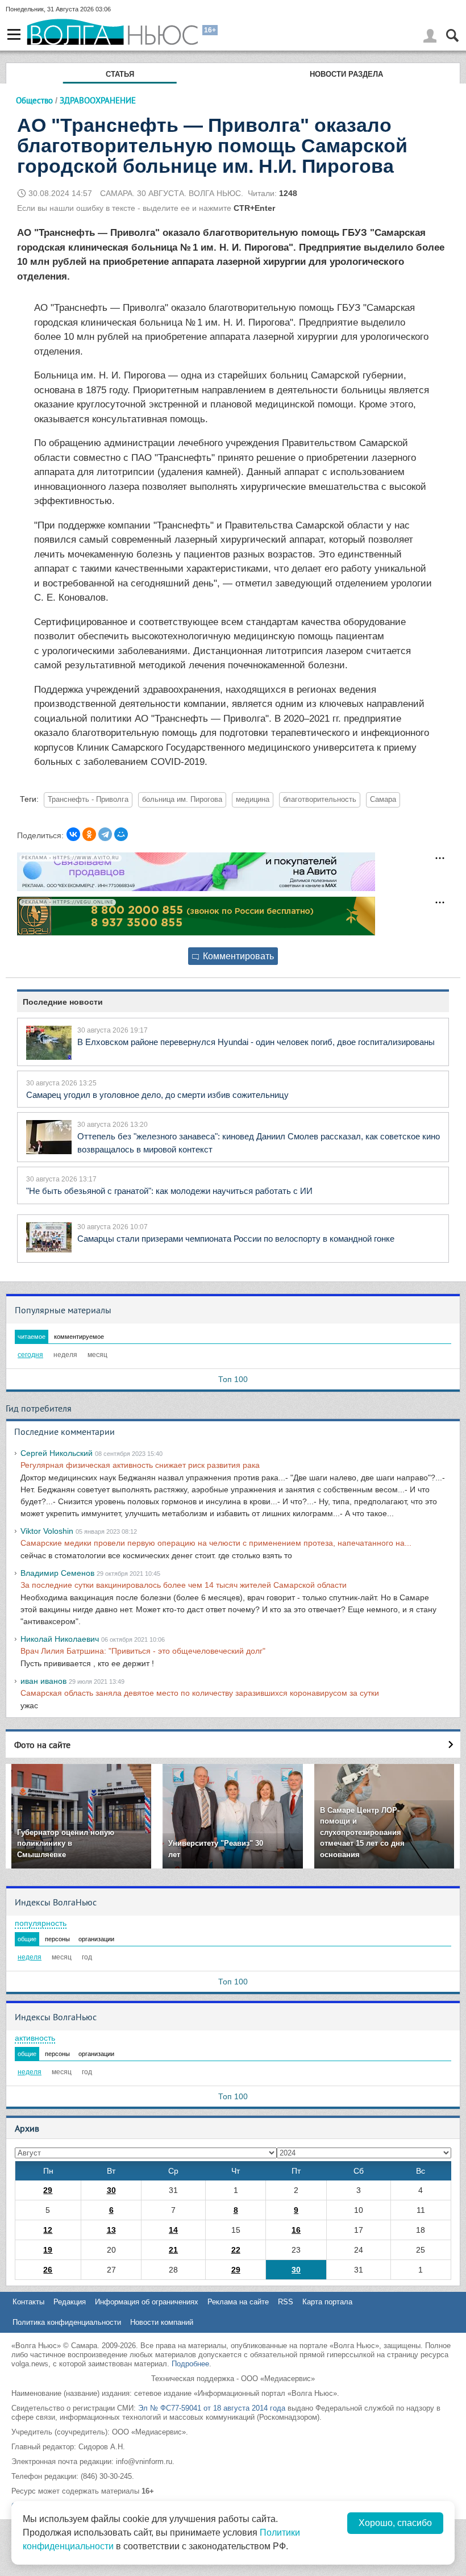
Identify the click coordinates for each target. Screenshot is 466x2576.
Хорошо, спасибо (395, 2523)
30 (111, 2190)
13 (111, 2230)
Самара (383, 800)
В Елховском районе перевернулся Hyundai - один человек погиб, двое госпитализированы (256, 1042)
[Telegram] (105, 834)
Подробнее (190, 2364)
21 (173, 2250)
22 (236, 2250)
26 (48, 2270)
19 (48, 2250)
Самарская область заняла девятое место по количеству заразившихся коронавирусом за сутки (200, 1693)
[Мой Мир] (121, 834)
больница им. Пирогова (182, 800)
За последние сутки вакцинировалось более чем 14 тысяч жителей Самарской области (184, 1585)
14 (173, 2230)
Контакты (28, 2302)
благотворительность (320, 800)
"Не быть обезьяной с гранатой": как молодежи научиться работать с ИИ (169, 1191)
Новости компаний (162, 2322)
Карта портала (327, 2302)
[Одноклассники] (89, 834)
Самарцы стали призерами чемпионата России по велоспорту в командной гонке (236, 1239)
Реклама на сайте (238, 2302)
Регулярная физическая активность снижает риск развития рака (140, 1465)
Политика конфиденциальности (67, 2322)
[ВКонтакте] (73, 834)
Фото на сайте (42, 1745)
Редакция (70, 2302)
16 (296, 2230)
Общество (34, 100)
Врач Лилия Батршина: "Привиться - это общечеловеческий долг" (143, 1651)
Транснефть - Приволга (88, 800)
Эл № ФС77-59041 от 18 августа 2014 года (212, 2408)
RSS (286, 2302)
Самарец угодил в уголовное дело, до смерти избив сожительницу (157, 1095)
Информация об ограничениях (147, 2302)
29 (48, 2190)
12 (48, 2230)
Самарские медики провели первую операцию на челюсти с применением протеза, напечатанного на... (216, 1543)
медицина (253, 800)
